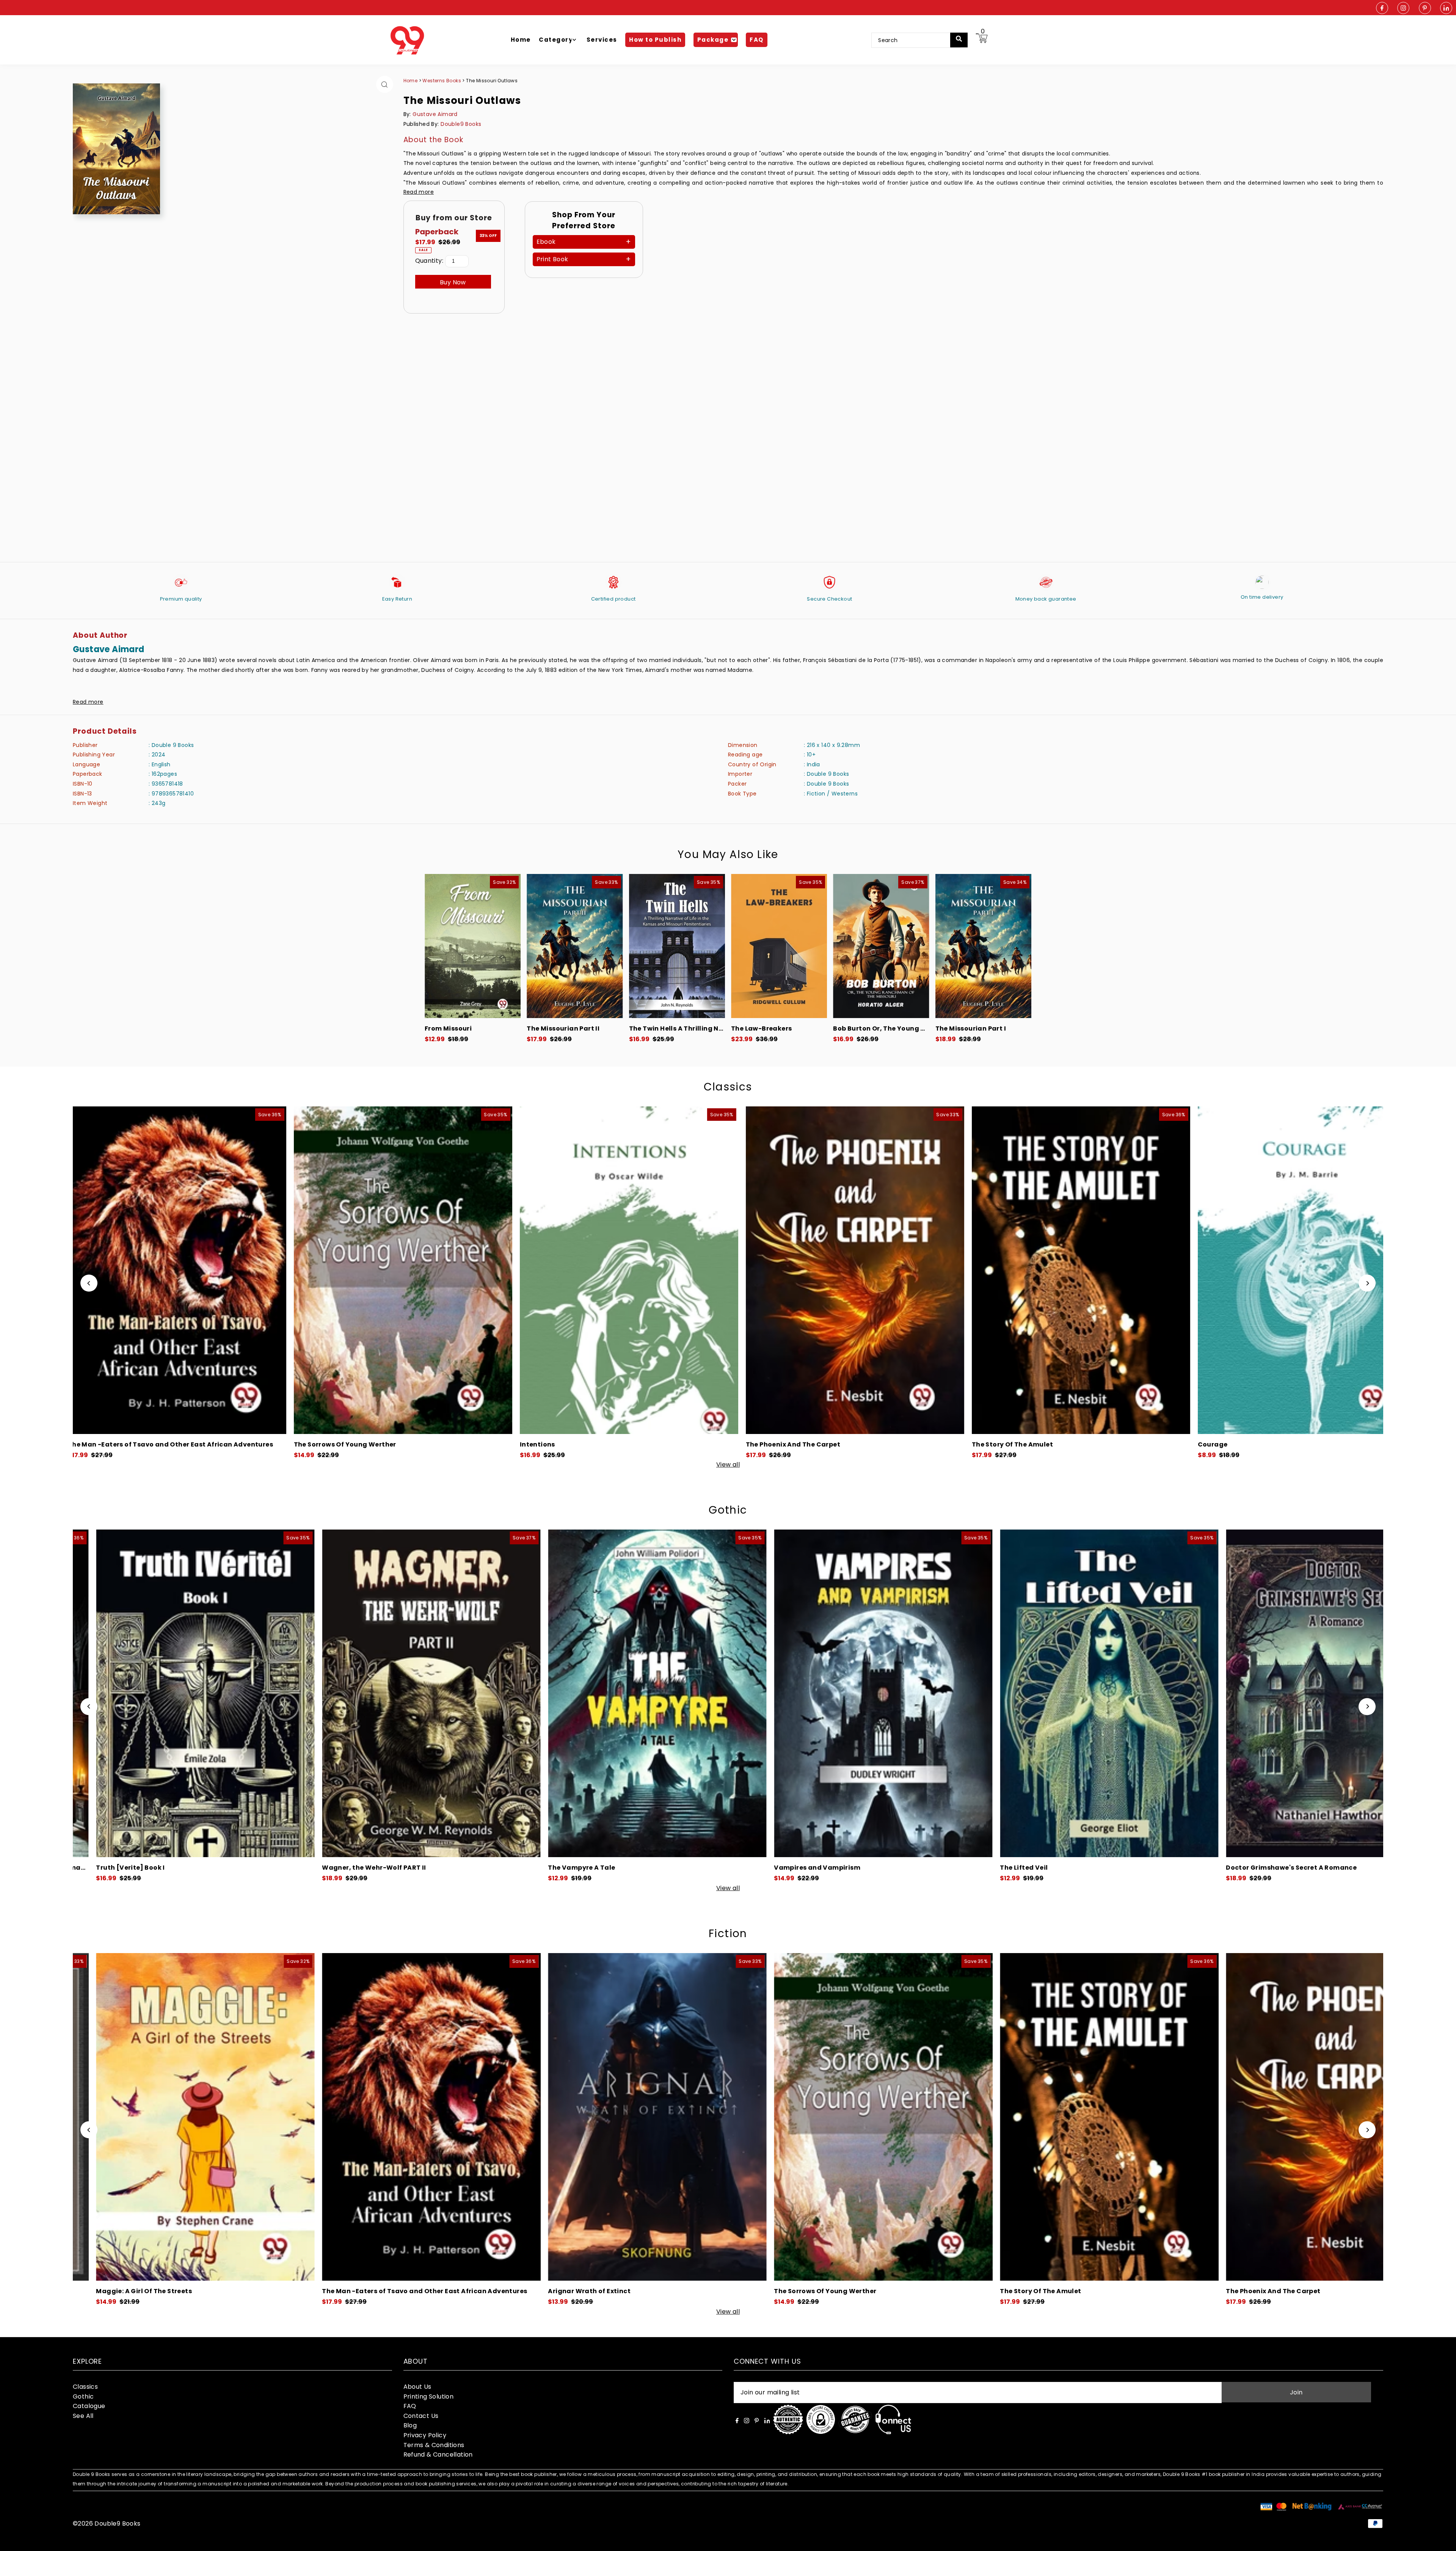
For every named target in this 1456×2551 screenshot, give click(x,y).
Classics (728, 1087)
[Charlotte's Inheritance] (638, 1693)
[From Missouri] (473, 946)
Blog (410, 2425)
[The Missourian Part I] (983, 946)
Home (411, 81)
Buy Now (453, 282)
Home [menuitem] (521, 40)
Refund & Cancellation (438, 2455)
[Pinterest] (1425, 9)
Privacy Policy (425, 2435)
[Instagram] (1403, 9)
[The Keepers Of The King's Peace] (411, 1270)
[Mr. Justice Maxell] (1098, 2117)
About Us (417, 2387)
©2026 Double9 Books (107, 2524)
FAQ (410, 2406)
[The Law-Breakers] (779, 946)
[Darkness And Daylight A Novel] (1316, 1693)
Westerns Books (442, 81)
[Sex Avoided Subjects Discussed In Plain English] (863, 1270)
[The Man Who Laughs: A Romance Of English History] (637, 1270)
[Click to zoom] (385, 84)
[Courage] (185, 1270)
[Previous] (89, 1283)
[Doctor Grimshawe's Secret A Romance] (186, 1693)
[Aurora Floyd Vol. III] (1090, 1693)
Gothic (728, 1510)
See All (83, 2416)
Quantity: (429, 261)
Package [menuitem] (713, 40)
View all (728, 1465)
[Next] (1367, 1283)
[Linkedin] (1446, 9)
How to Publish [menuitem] (655, 40)
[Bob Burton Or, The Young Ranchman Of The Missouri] (881, 946)
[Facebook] (1382, 9)
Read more (419, 192)
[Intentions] (872, 2117)
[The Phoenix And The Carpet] (194, 2117)
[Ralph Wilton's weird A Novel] (412, 1693)
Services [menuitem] (602, 40)
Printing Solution (429, 2396)
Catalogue (89, 2406)
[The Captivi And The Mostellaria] (1089, 1270)
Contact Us (421, 2416)
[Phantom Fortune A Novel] (864, 1693)
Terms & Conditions (434, 2445)
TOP (1443, 2541)
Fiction (728, 1934)
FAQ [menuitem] (757, 40)
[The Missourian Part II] (575, 946)
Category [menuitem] (556, 40)
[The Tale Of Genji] (1315, 1270)
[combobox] (916, 40)
